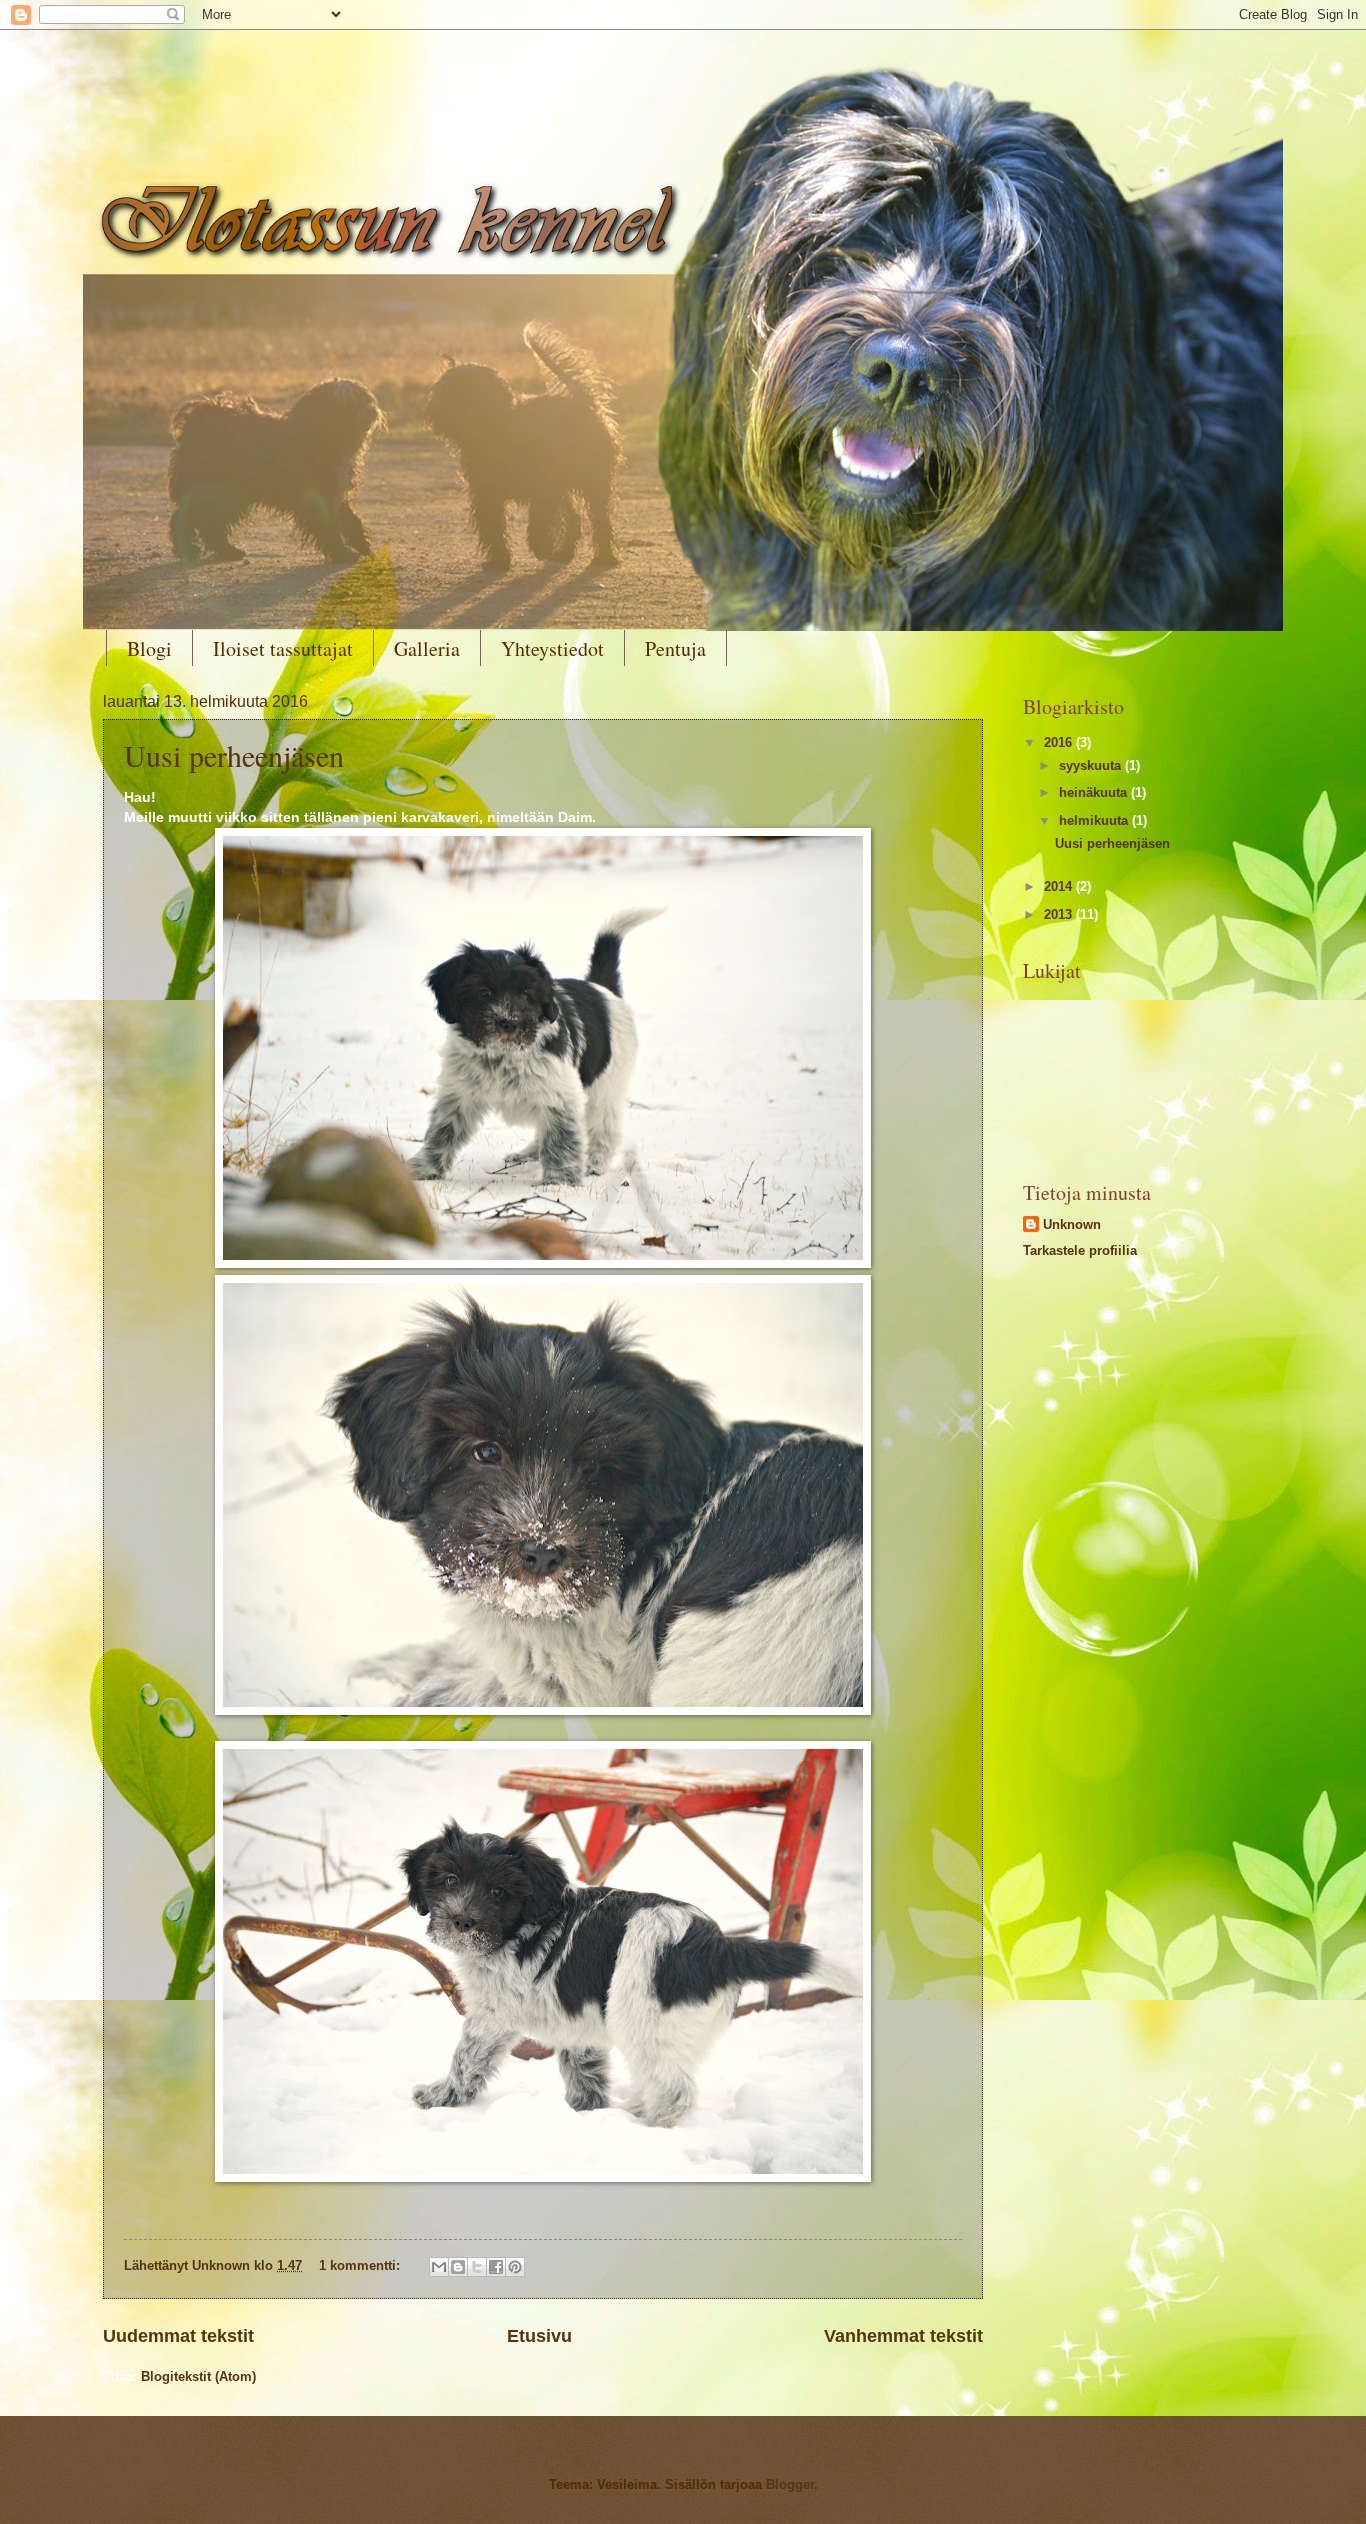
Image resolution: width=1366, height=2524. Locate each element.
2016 (1060, 742)
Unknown (1072, 1224)
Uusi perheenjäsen (234, 755)
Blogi (149, 648)
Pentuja (675, 648)
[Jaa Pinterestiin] (515, 2267)
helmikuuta (1095, 820)
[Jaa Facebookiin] (496, 2267)
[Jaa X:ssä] (477, 2267)
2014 (1060, 886)
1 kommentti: (361, 2265)
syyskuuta (1092, 765)
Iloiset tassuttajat (283, 648)
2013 (1060, 914)
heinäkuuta (1095, 792)
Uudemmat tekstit (178, 2336)
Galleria (427, 648)
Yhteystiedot (552, 648)
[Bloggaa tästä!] (458, 2267)
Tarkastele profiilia (1080, 1250)
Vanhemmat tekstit (903, 2336)
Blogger (790, 2484)
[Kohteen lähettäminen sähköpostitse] (439, 2267)
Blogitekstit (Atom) (198, 2376)
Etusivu (539, 2336)
